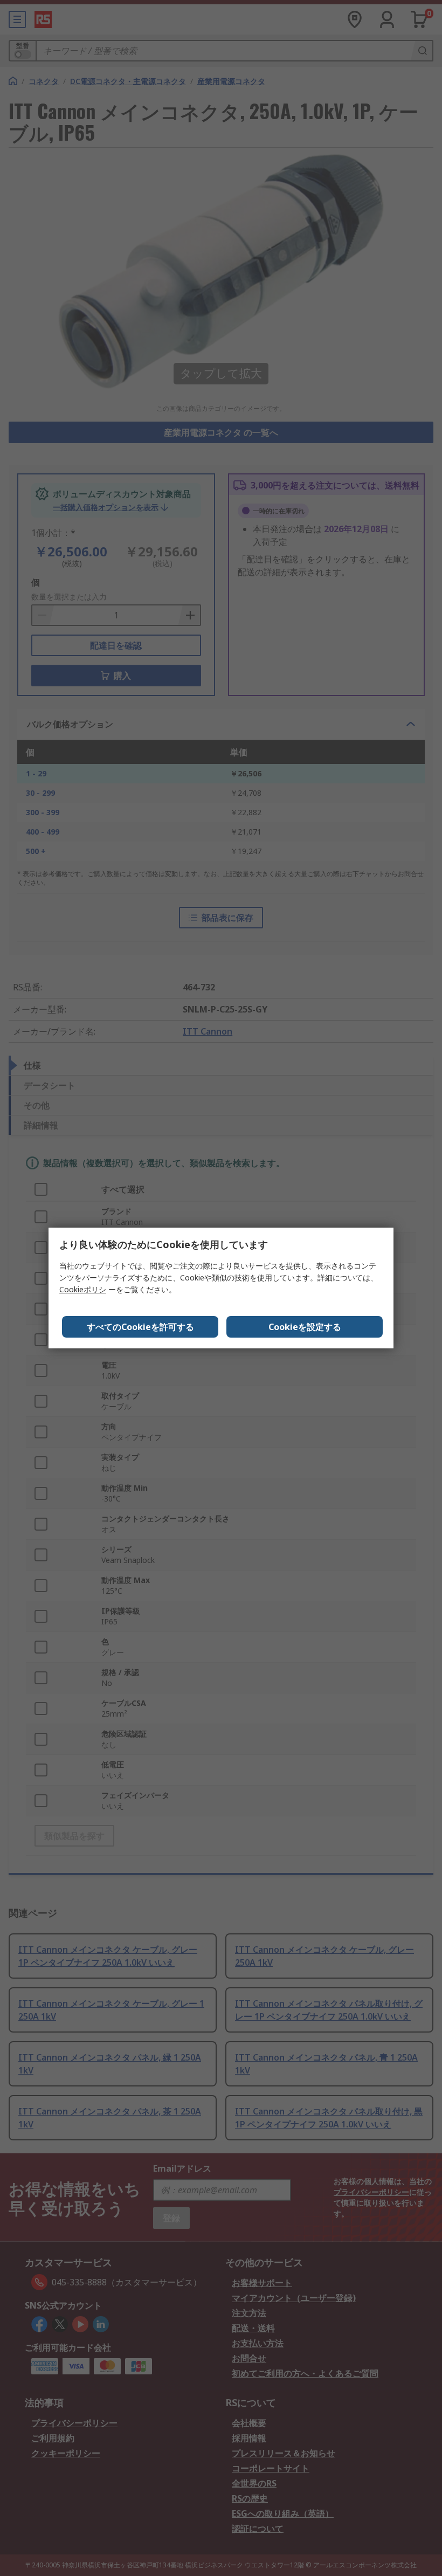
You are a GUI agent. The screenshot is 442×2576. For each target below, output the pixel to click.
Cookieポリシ (83, 1289)
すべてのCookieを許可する (140, 1327)
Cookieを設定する (305, 1327)
